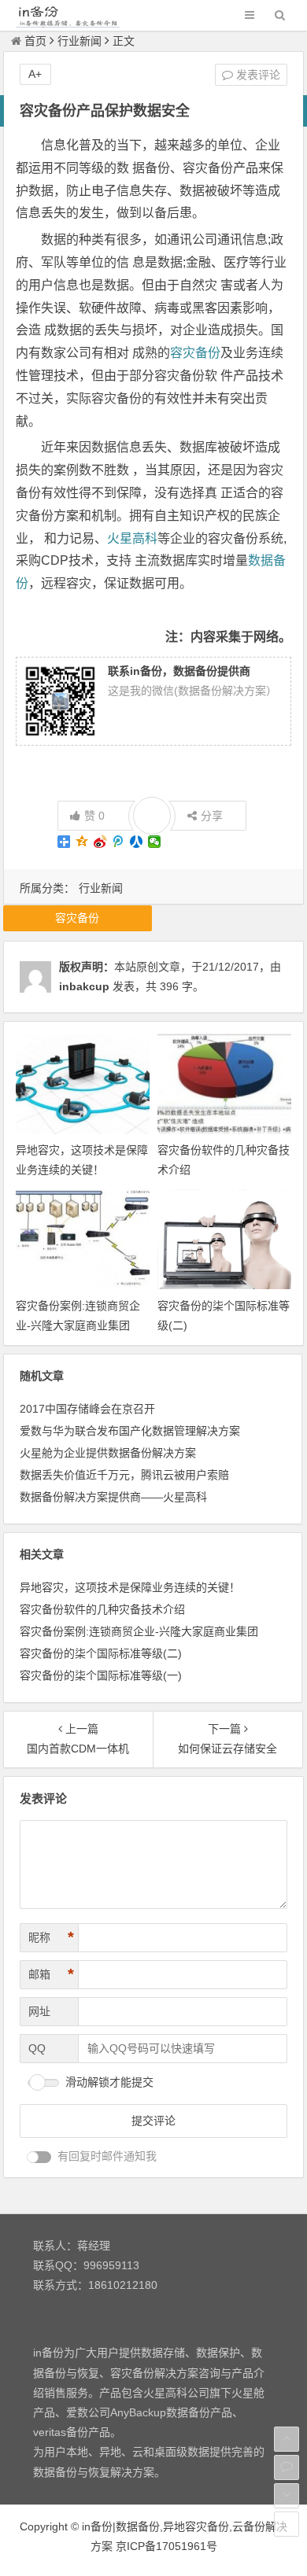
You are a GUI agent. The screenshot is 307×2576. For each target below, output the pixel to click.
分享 (212, 816)
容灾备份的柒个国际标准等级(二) (101, 1653)
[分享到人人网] (137, 842)
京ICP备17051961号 (166, 2546)
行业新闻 (80, 41)
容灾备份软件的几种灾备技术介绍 (102, 1609)
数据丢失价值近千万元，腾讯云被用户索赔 (124, 1475)
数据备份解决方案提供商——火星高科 (113, 1497)
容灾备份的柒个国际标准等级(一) (101, 1675)
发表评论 (257, 75)
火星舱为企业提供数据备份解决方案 (108, 1453)
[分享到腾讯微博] (118, 842)
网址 (39, 2011)
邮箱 (51, 1974)
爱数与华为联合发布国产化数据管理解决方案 (130, 1431)
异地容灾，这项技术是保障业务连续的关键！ (130, 1587)
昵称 (51, 1937)
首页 (35, 41)
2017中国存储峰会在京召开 (87, 1409)
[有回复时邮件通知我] (39, 2157)
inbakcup (84, 986)
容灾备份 (195, 353)
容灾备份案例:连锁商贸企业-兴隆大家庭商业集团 (139, 1631)
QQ (37, 2048)
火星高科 (132, 538)
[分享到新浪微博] (100, 842)
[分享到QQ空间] (82, 842)
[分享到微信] (155, 842)
